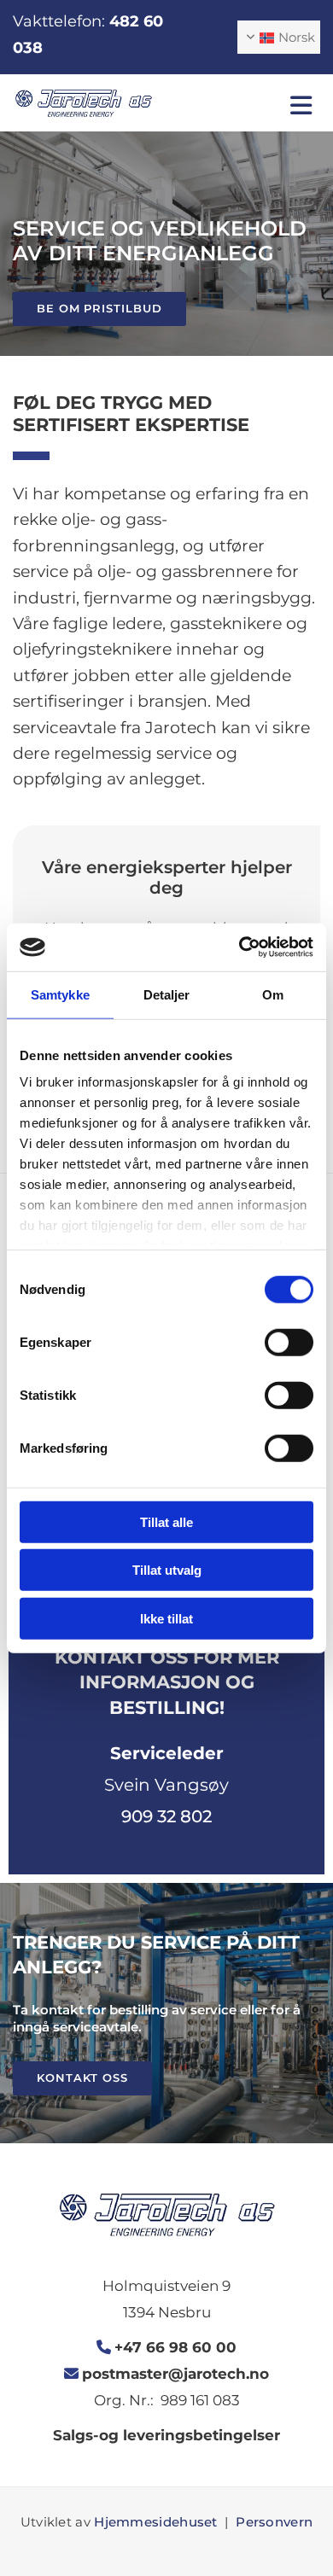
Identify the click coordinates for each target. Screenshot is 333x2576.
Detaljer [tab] (167, 994)
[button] (250, 105)
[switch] (289, 1342)
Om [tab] (273, 994)
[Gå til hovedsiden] (83, 103)
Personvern (274, 2522)
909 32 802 (166, 1816)
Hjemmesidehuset (156, 2522)
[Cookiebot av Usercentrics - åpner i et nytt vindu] (240, 947)
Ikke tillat (166, 1618)
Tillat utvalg (167, 1570)
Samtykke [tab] (60, 994)
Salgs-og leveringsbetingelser (166, 2435)
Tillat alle (166, 1521)
